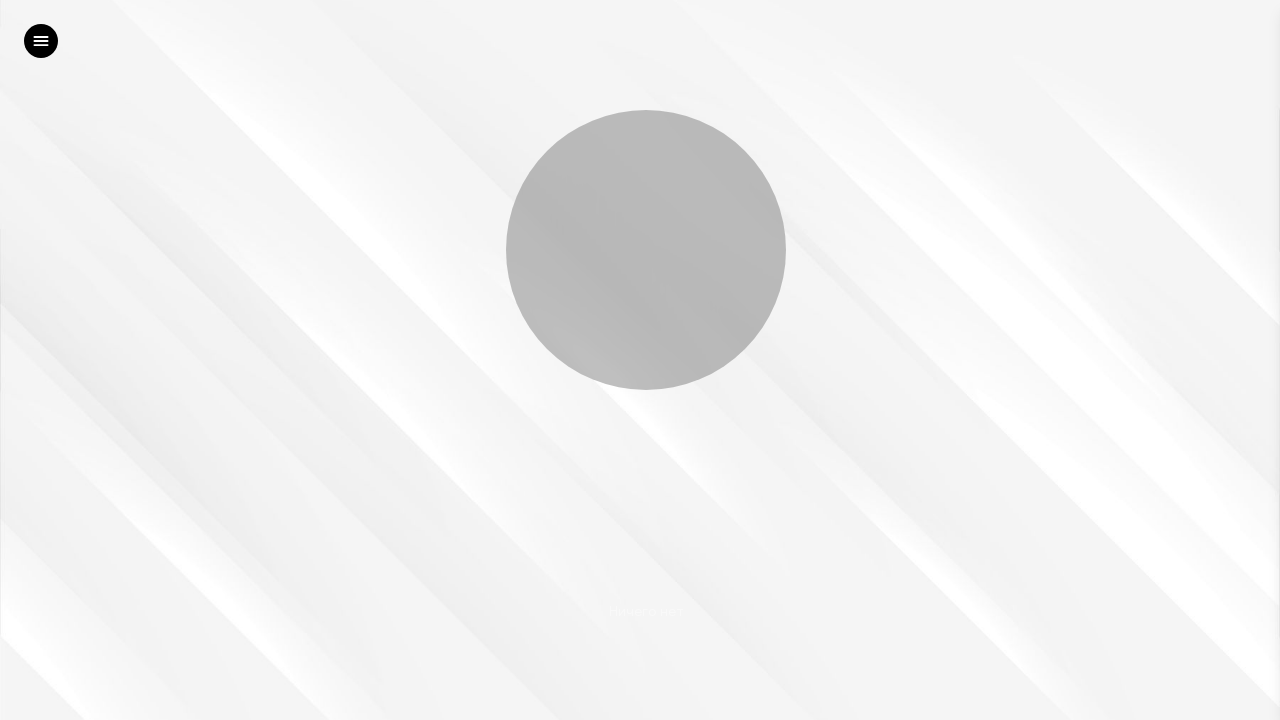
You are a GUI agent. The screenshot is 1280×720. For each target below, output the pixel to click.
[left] (41, 41)
